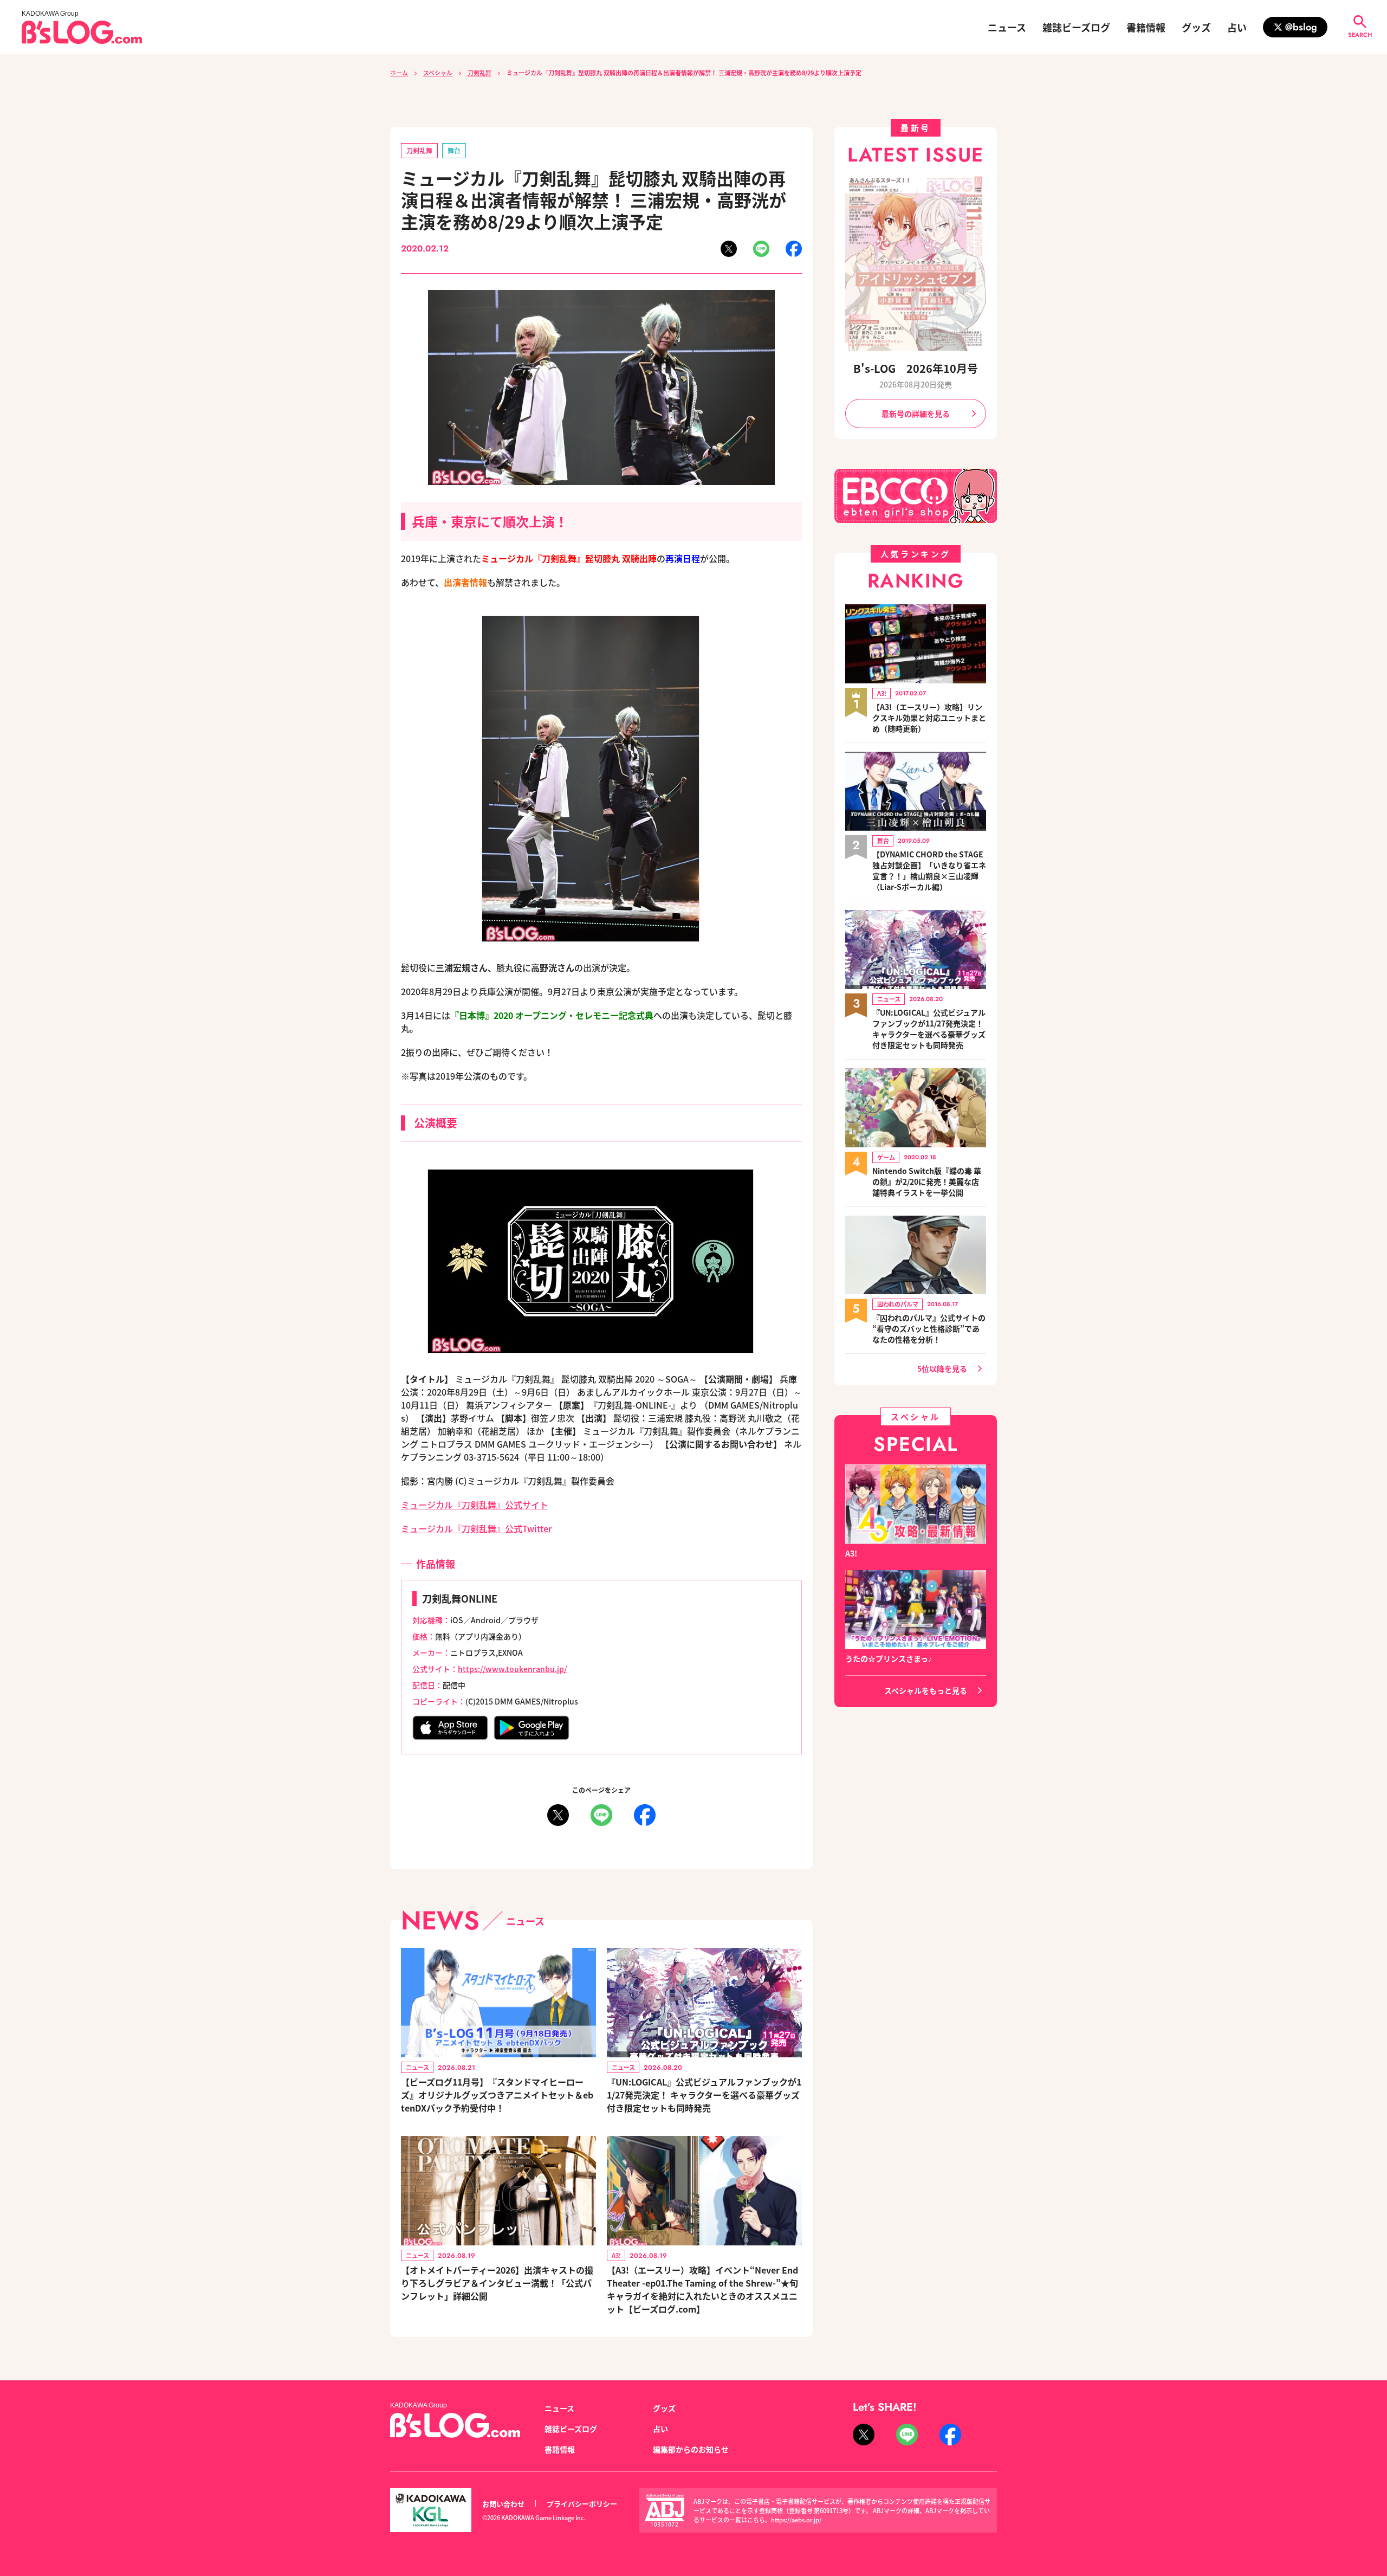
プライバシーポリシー (582, 2504)
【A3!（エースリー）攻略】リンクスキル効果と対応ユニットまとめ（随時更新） (929, 718)
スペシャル (438, 73)
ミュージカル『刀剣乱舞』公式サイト (475, 1505)
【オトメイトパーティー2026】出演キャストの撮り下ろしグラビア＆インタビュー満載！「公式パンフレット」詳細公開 (497, 2283)
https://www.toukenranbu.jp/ (512, 1669)
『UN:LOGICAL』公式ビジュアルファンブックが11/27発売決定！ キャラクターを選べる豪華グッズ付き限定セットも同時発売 (704, 2095)
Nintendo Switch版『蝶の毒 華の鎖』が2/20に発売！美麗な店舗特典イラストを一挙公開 (927, 1182)
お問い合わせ (503, 2504)
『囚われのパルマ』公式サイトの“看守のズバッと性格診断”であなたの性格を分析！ (929, 1328)
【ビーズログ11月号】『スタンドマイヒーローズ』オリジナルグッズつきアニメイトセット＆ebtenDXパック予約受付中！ (497, 2095)
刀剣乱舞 (479, 73)
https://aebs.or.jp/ (796, 2520)
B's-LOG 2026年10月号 (916, 368)
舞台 (454, 150)
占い (1237, 27)
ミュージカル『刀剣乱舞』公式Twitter (477, 1528)
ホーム (399, 73)
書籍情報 (1146, 27)
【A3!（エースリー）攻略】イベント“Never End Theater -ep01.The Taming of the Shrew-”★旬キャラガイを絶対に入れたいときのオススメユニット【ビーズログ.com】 (702, 2289)
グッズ (1196, 27)
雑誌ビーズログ (1076, 27)
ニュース (1007, 27)
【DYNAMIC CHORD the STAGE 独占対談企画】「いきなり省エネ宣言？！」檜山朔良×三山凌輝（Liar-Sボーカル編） (929, 870)
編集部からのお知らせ (691, 2449)
